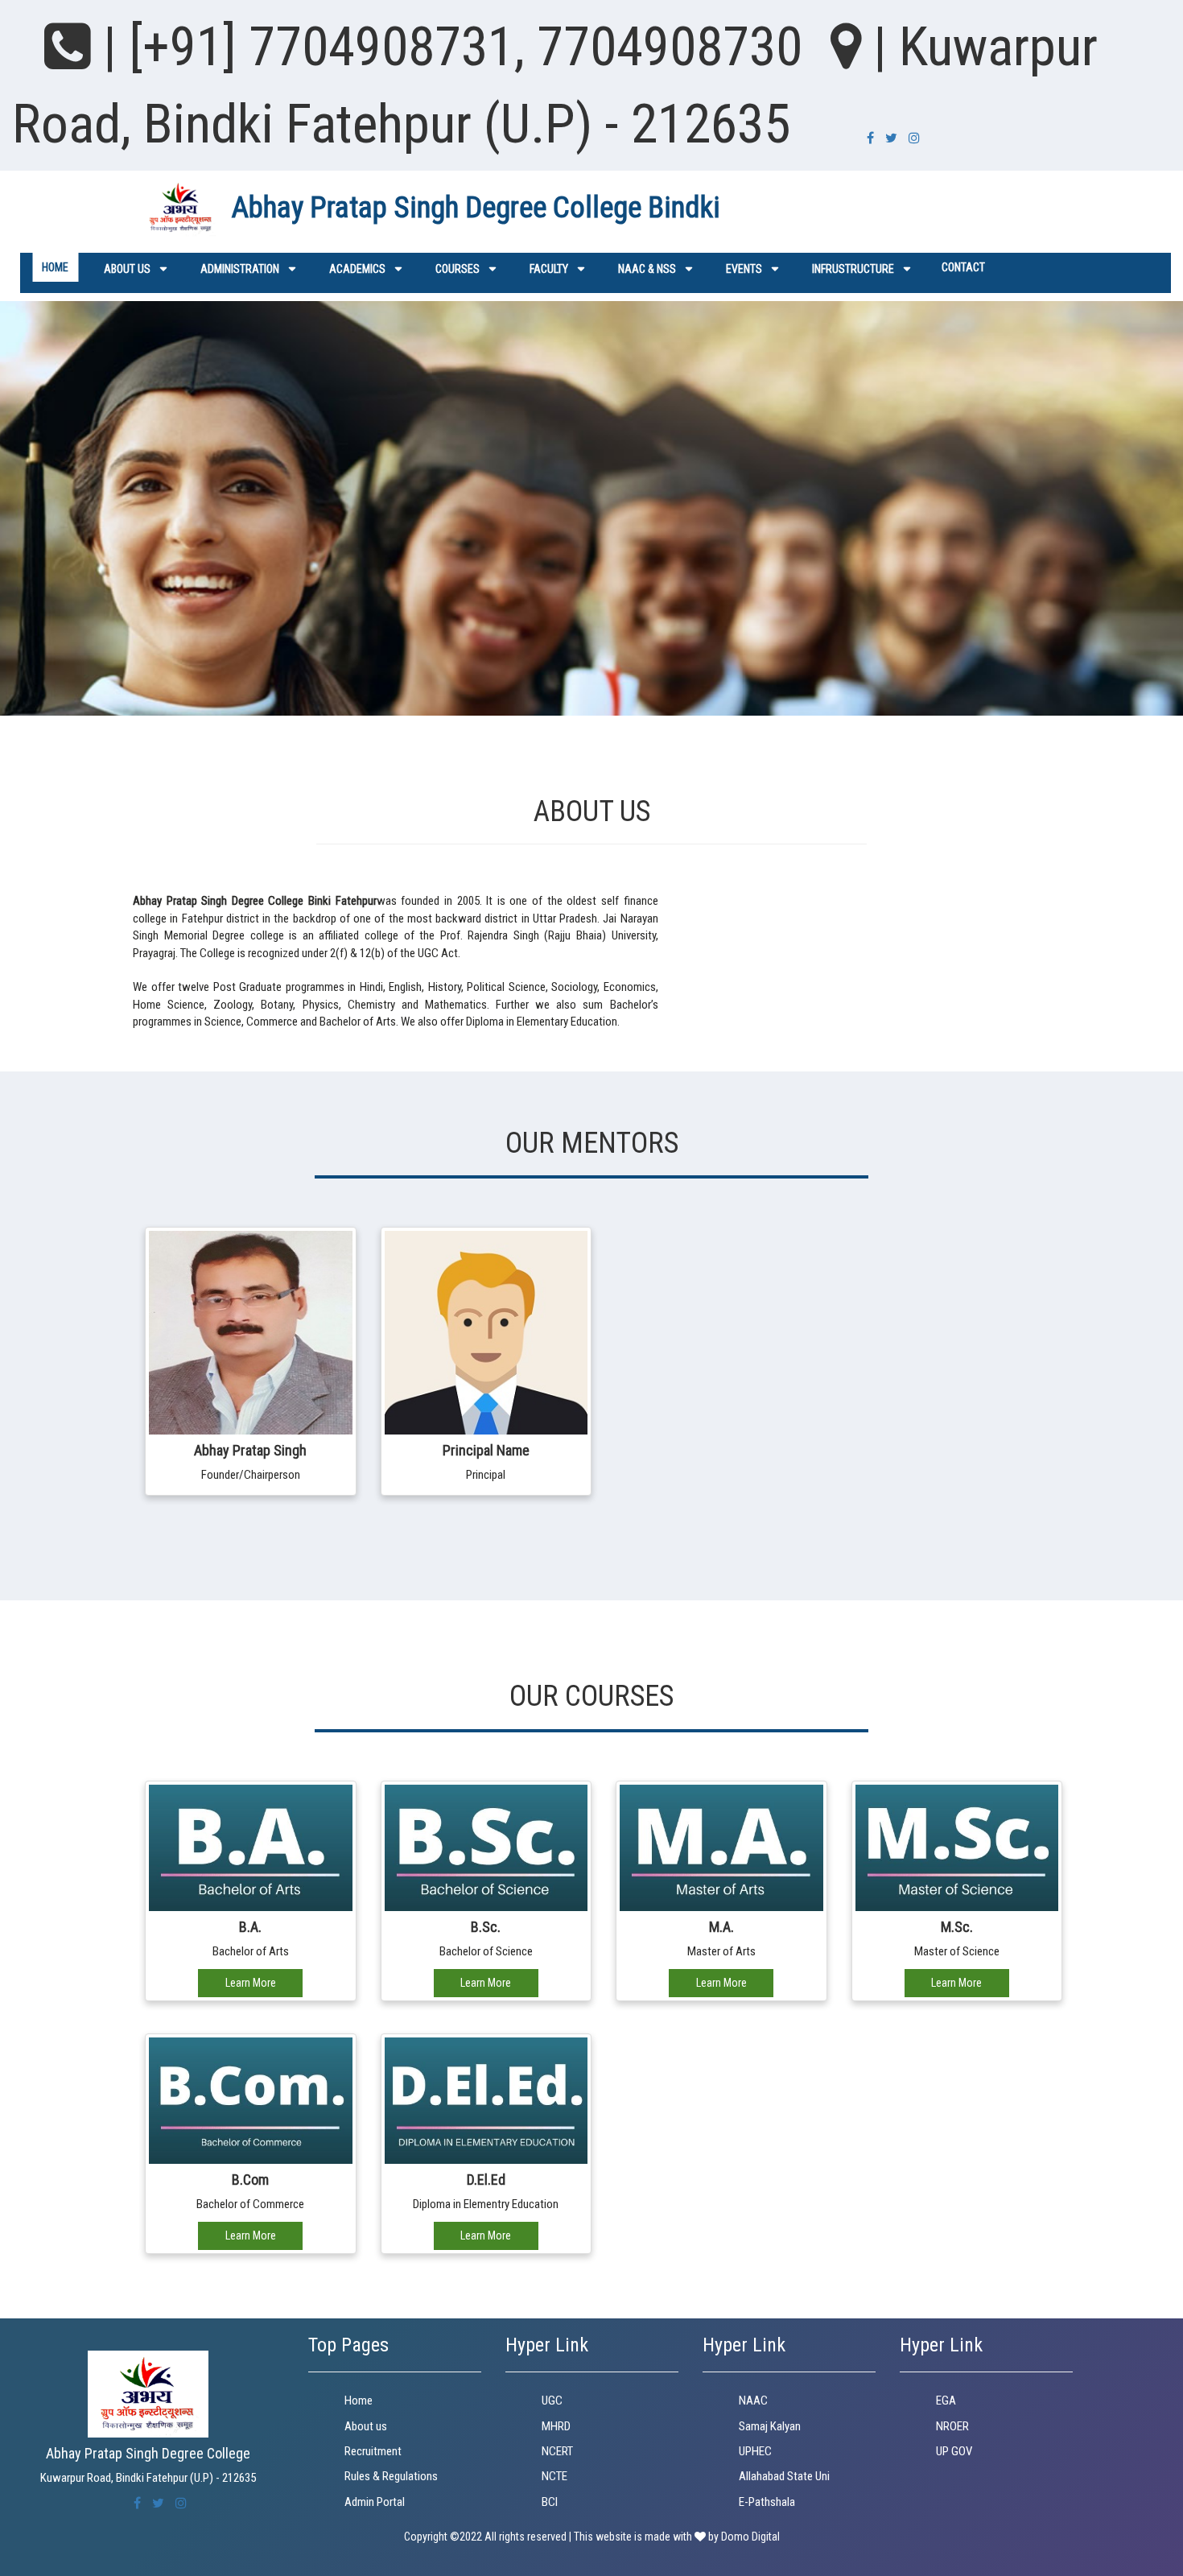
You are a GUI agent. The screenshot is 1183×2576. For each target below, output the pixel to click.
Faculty (549, 269)
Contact (963, 267)
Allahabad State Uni (784, 2476)
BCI (550, 2502)
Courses (458, 269)
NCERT (557, 2451)
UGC (552, 2401)
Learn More (251, 1983)
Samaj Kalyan (770, 2426)
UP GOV (954, 2451)
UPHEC (755, 2451)
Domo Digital (750, 2537)
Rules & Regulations (391, 2476)
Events (744, 269)
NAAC (753, 2401)
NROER (952, 2426)
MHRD (556, 2426)
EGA (946, 2401)
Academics (357, 269)
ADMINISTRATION (240, 269)
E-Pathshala (767, 2502)
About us (127, 269)
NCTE (554, 2476)
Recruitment (373, 2451)
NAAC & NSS (647, 269)
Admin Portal (375, 2502)
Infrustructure (853, 269)
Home (55, 267)
